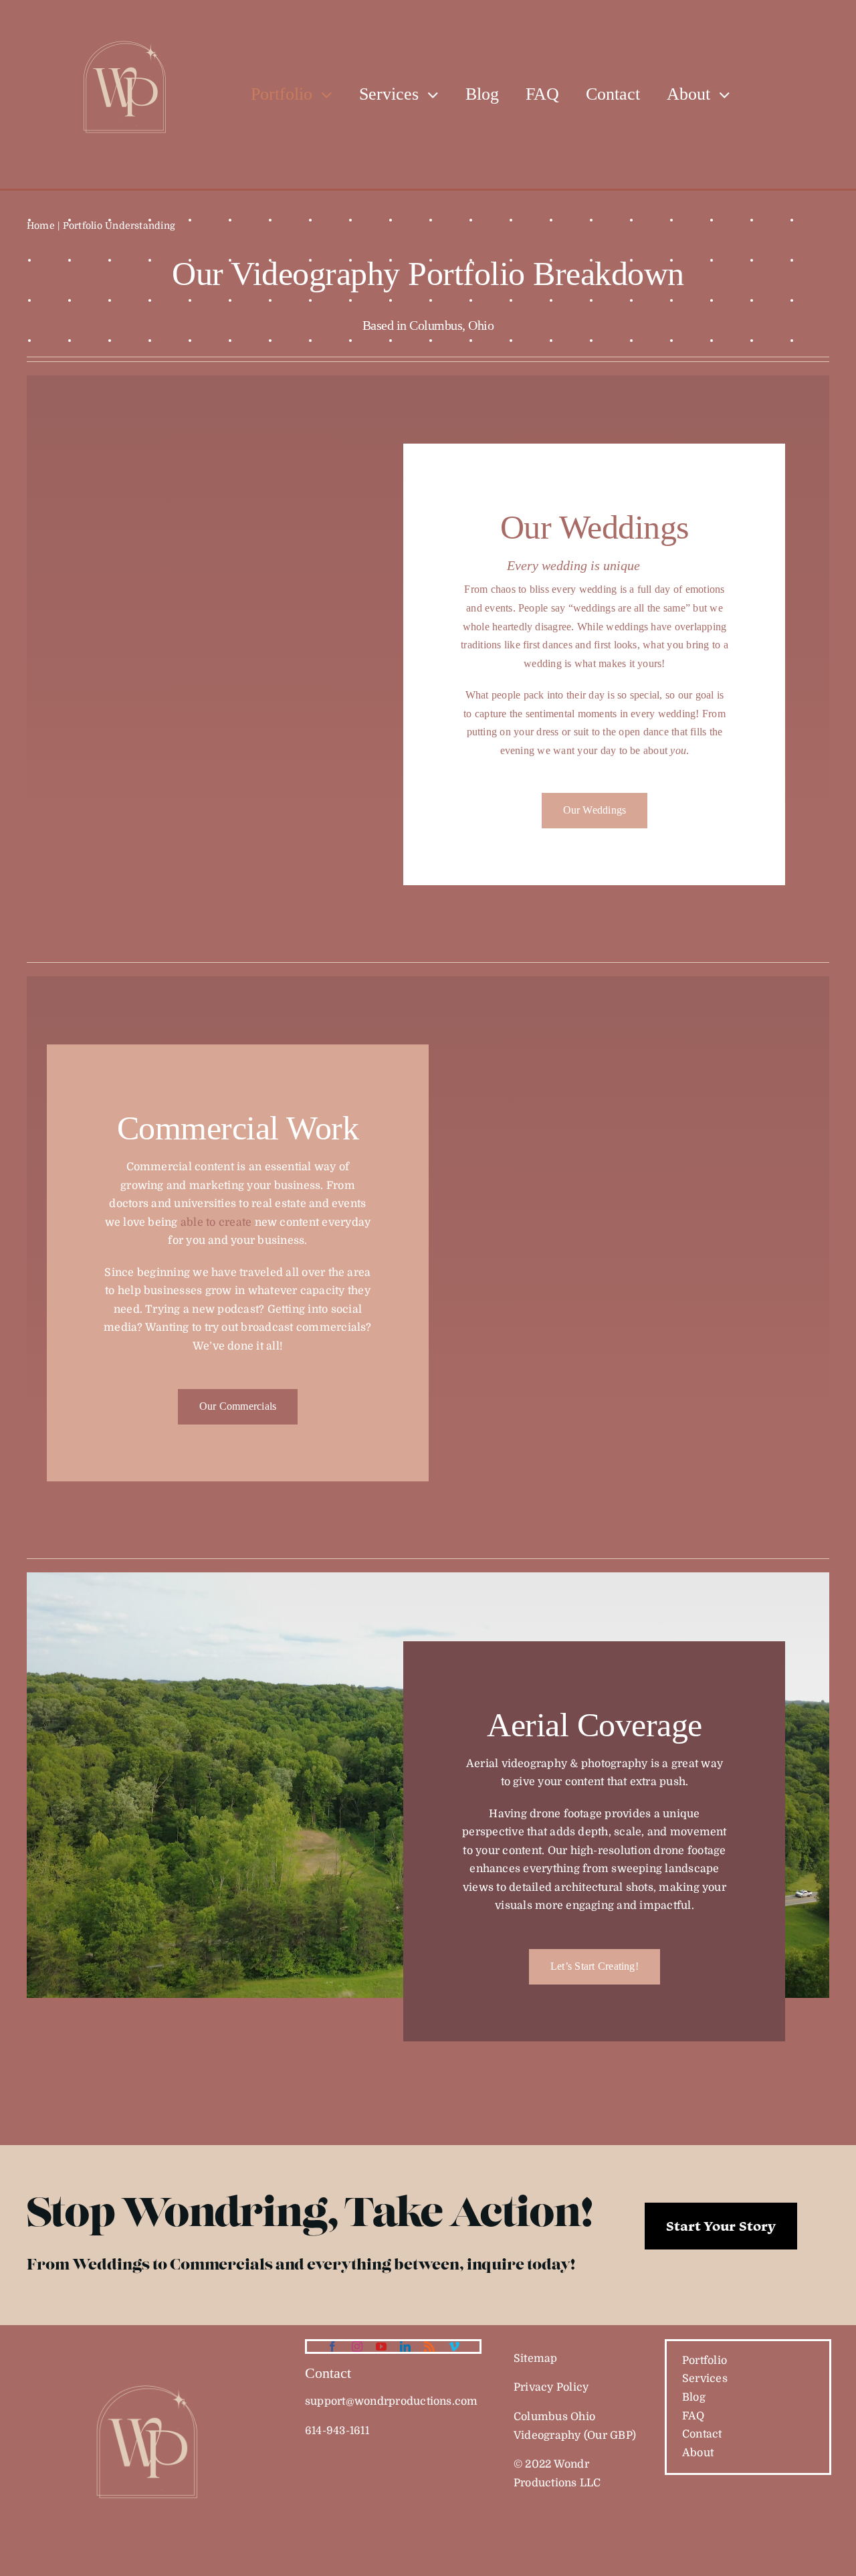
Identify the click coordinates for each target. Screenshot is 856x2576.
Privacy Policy (551, 2387)
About (698, 2453)
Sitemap (536, 2359)
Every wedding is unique (573, 565)
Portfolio (705, 2361)
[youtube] (381, 2347)
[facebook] (332, 2347)
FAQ (693, 2416)
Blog (694, 2397)
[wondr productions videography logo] (150, 2344)
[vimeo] (454, 2347)
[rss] (429, 2347)
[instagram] (357, 2347)
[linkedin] (405, 2347)
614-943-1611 (337, 2431)
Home (41, 225)
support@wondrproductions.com (392, 2401)
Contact (702, 2434)
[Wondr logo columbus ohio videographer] (127, 9)
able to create (216, 1222)
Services (705, 2379)
